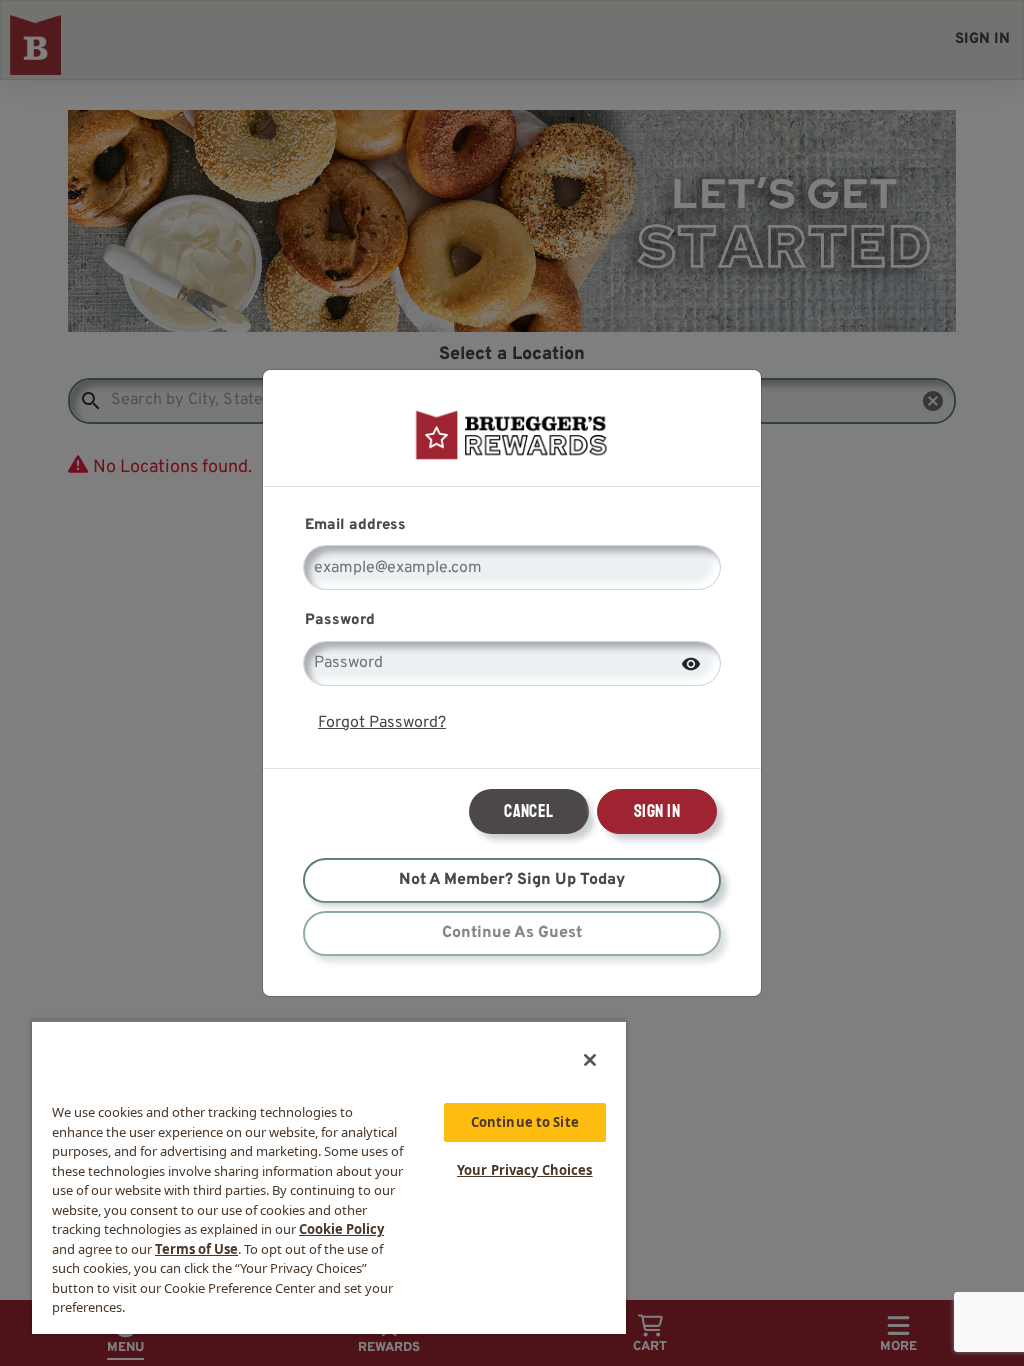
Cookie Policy (341, 1229)
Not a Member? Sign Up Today (512, 880)
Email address (355, 525)
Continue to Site (525, 1122)
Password (340, 620)
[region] (329, 1177)
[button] (691, 662)
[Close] (590, 1060)
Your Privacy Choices (525, 1170)
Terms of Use (196, 1249)
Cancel (529, 811)
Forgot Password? (382, 723)
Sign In (657, 811)
